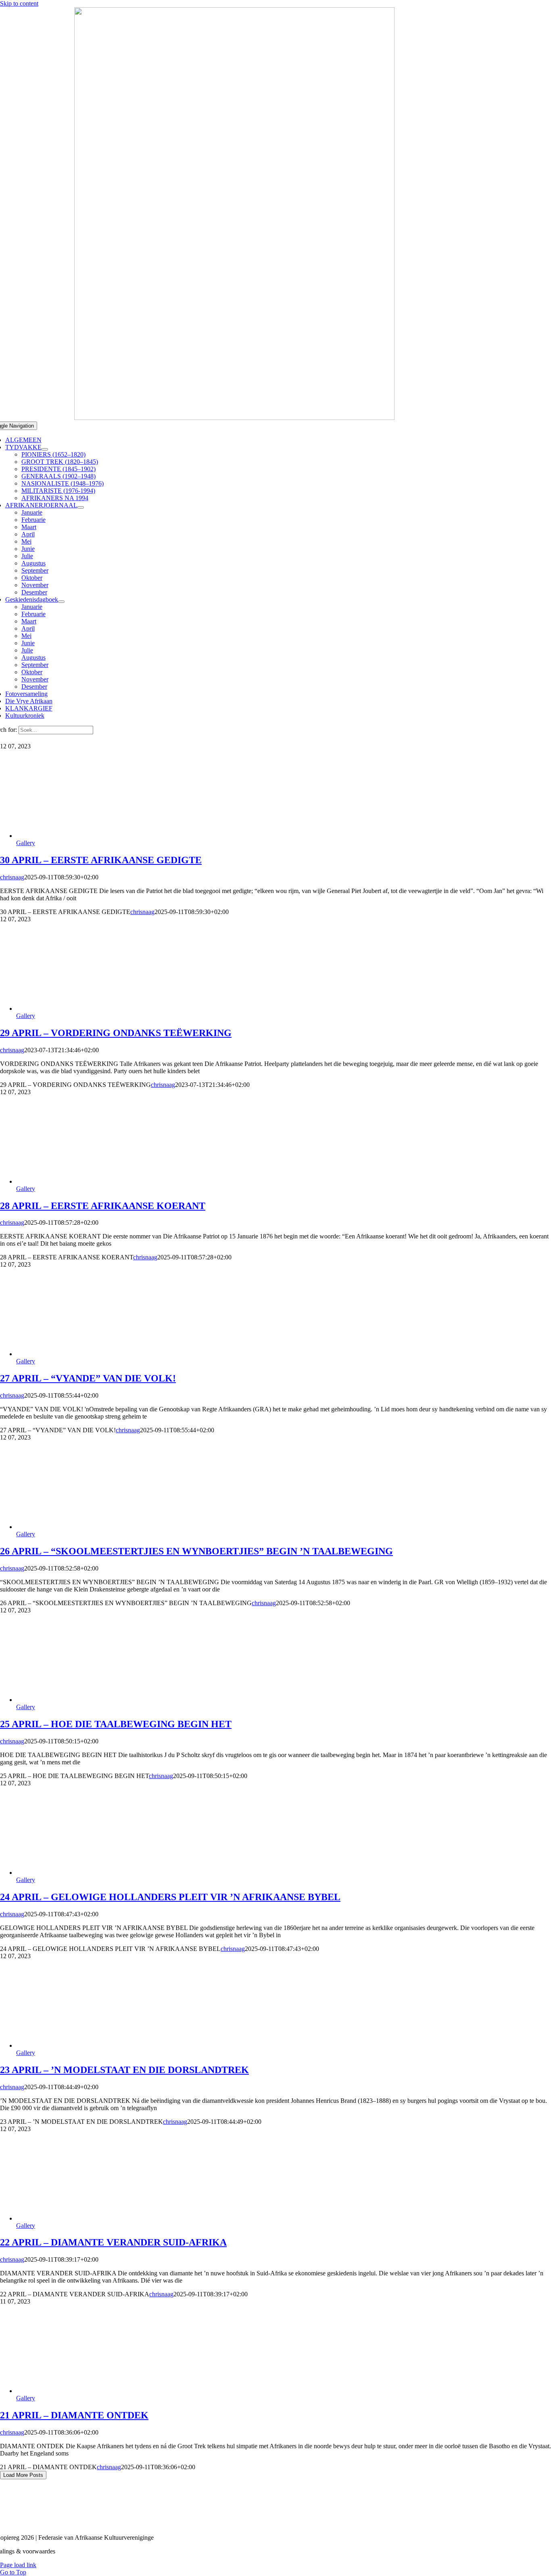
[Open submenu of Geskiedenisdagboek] (61, 602)
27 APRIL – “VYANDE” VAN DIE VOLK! (88, 1378)
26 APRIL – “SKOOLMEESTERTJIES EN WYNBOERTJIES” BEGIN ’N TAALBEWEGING (196, 1551)
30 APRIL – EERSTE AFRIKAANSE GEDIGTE (101, 860)
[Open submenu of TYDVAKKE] (45, 449)
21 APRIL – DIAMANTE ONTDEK (74, 2415)
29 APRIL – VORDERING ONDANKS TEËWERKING (116, 1033)
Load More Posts (23, 2475)
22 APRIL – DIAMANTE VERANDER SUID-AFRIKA (113, 2242)
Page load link (18, 2565)
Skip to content (19, 3)
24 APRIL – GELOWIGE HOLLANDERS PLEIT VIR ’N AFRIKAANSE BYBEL (170, 1897)
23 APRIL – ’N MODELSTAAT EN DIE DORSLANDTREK (124, 2070)
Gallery (26, 843)
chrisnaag (12, 877)
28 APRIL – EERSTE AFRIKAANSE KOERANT (103, 1206)
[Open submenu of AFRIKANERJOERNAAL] (81, 507)
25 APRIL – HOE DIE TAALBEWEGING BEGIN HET (116, 1724)
